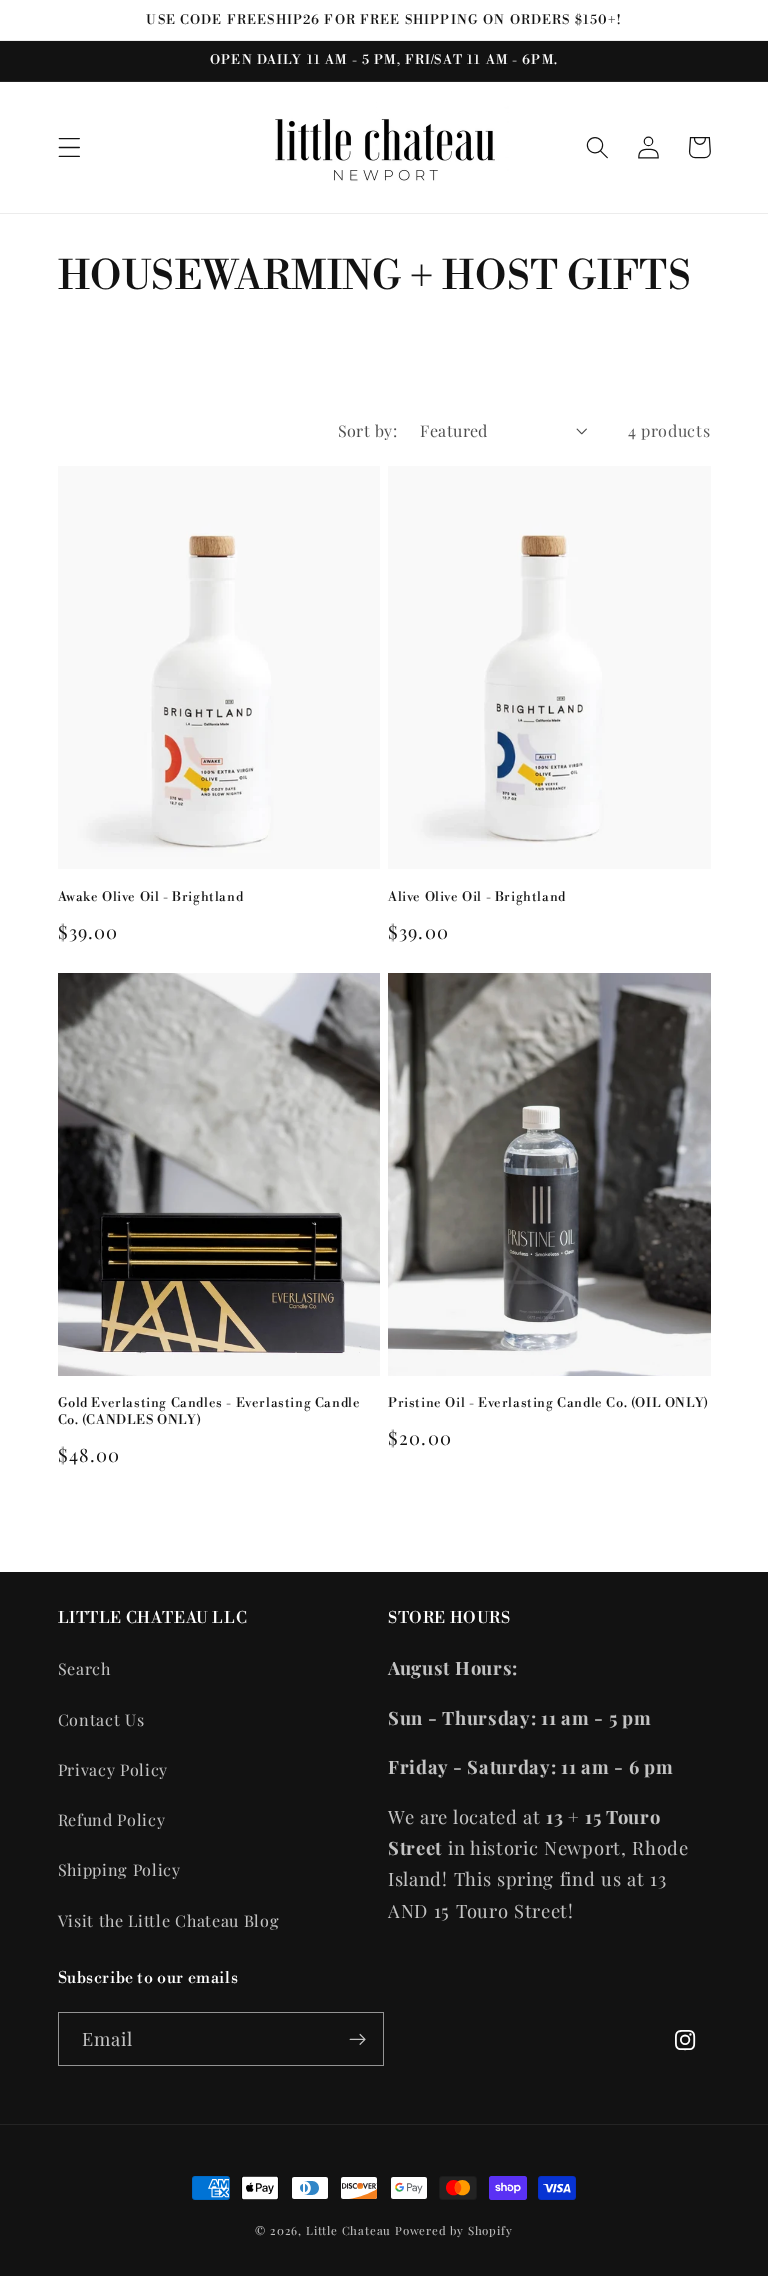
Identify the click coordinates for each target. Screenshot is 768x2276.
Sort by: (368, 430)
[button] (69, 147)
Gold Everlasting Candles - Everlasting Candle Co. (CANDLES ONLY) (209, 1411)
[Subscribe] (357, 2039)
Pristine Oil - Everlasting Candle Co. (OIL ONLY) (548, 1403)
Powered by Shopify (454, 2230)
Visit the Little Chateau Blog (169, 1920)
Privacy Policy (113, 1769)
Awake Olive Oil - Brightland (151, 897)
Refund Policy (112, 1819)
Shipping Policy (119, 1869)
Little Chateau (348, 2230)
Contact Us (101, 1719)
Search (84, 1668)
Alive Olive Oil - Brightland (477, 897)
